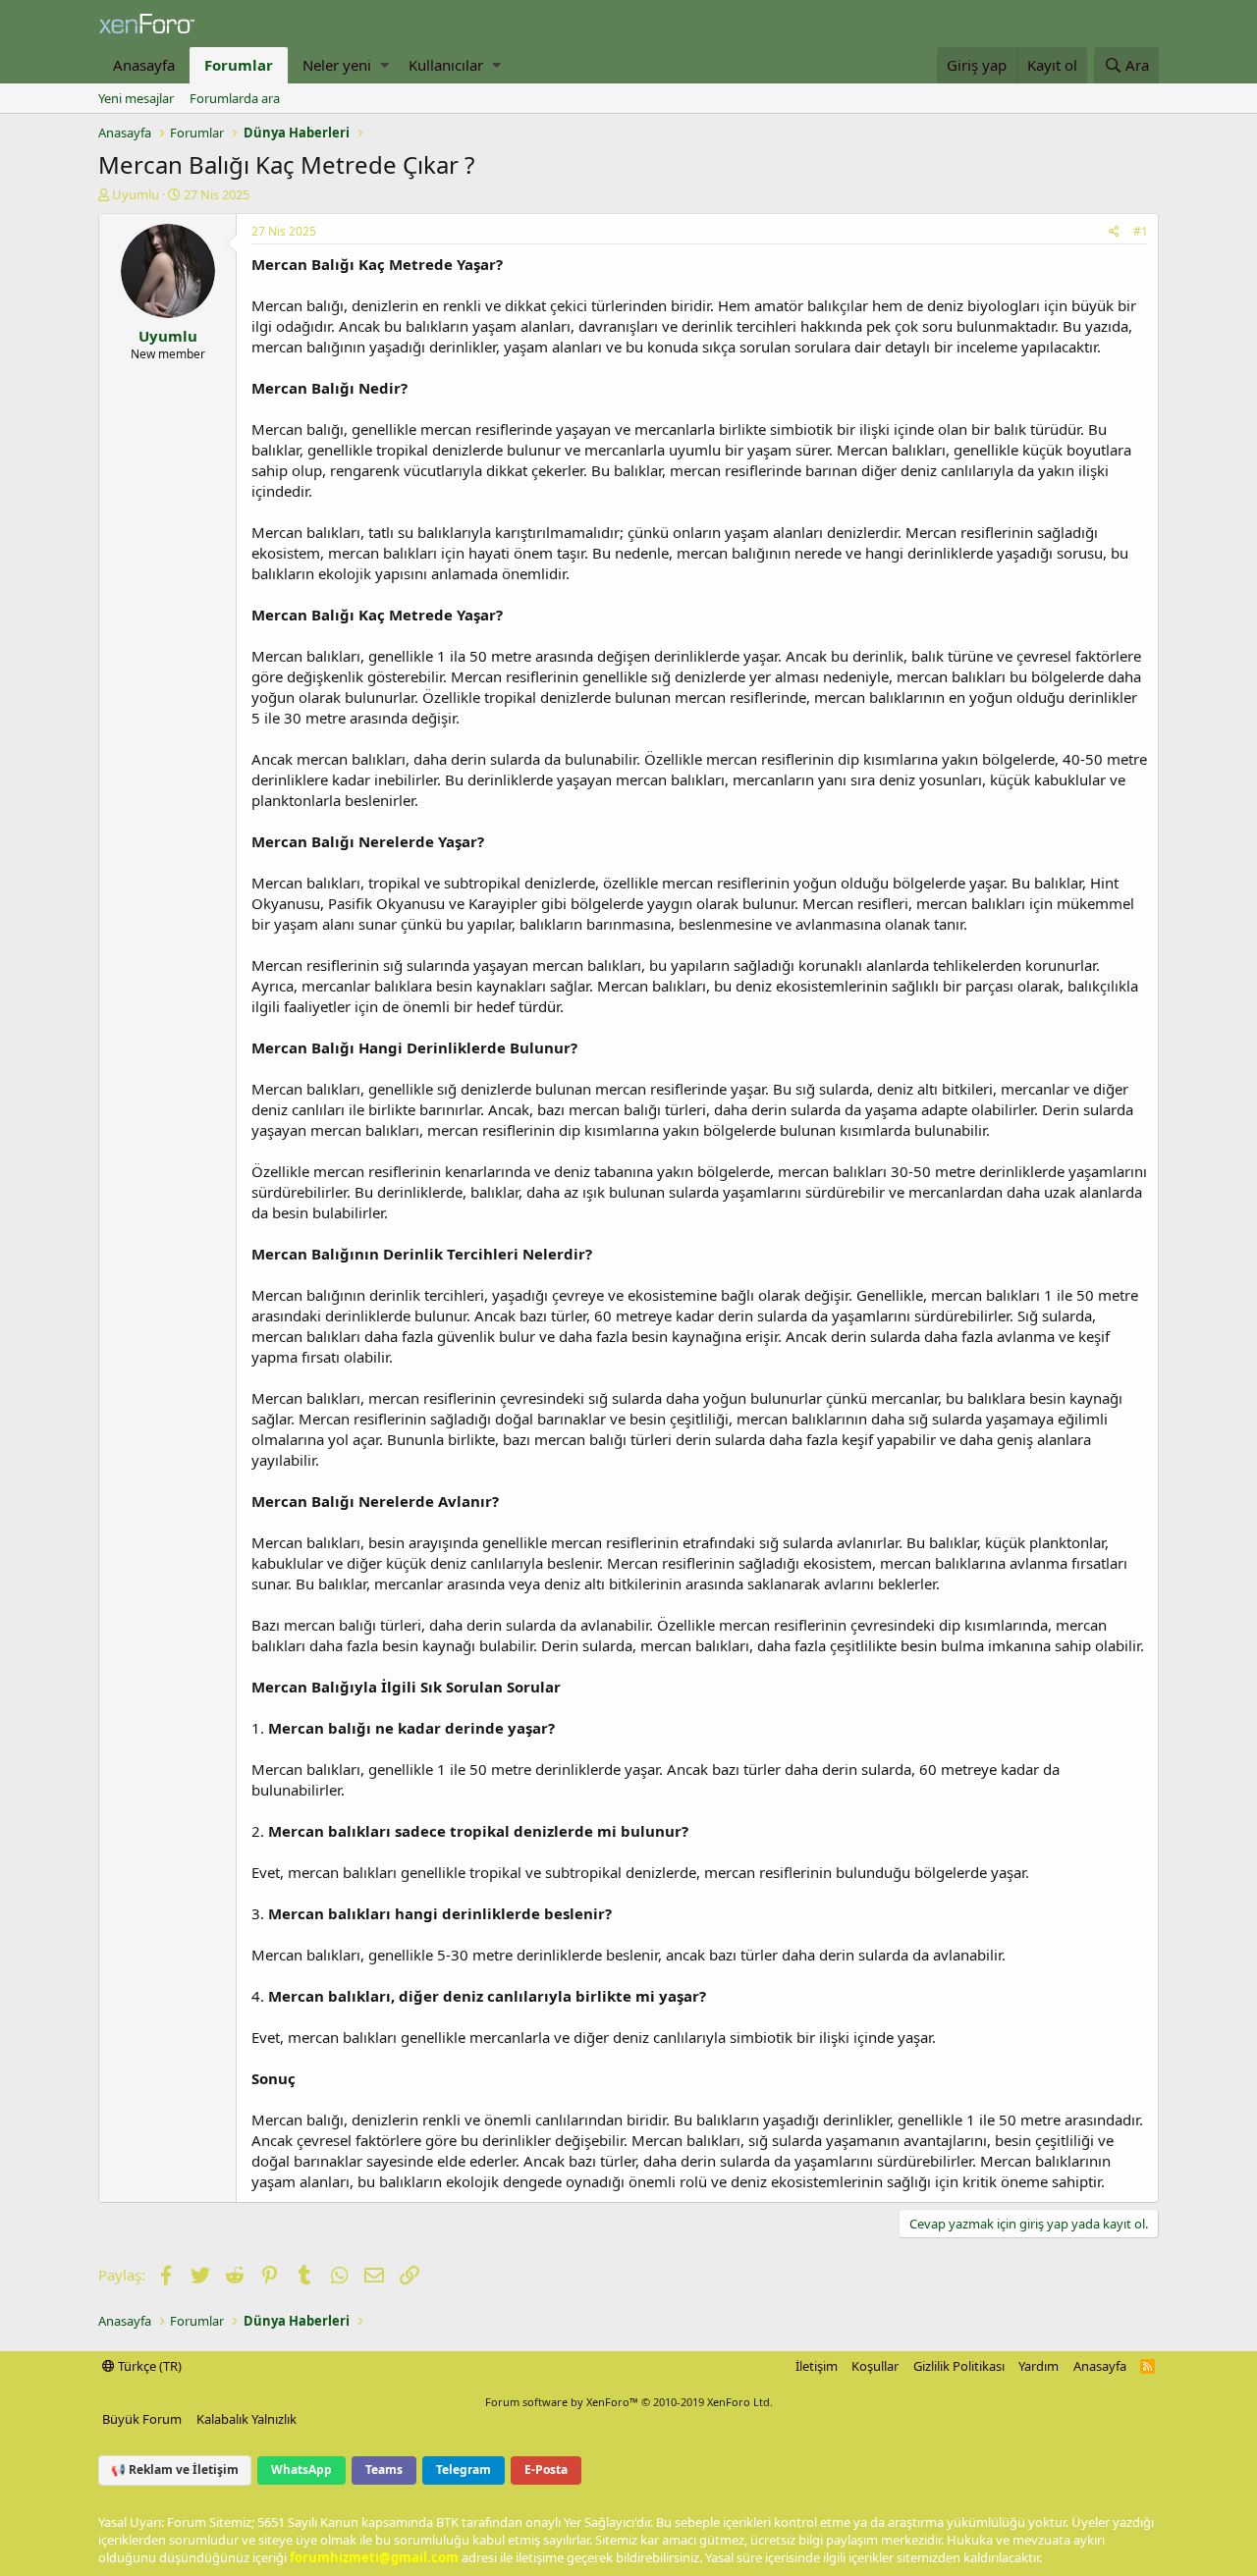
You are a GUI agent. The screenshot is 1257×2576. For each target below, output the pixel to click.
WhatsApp (301, 2469)
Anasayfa (144, 65)
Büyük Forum (142, 2419)
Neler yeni (337, 65)
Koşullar (875, 2366)
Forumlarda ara (235, 98)
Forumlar (239, 65)
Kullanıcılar (446, 65)
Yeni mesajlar (136, 98)
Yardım (1038, 2366)
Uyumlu (136, 194)
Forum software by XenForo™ (629, 2402)
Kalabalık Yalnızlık (246, 2419)
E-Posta (546, 2469)
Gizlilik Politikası (959, 2366)
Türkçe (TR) (148, 2366)
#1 (1141, 231)
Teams (384, 2469)
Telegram (464, 2469)
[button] (384, 65)
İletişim (817, 2366)
